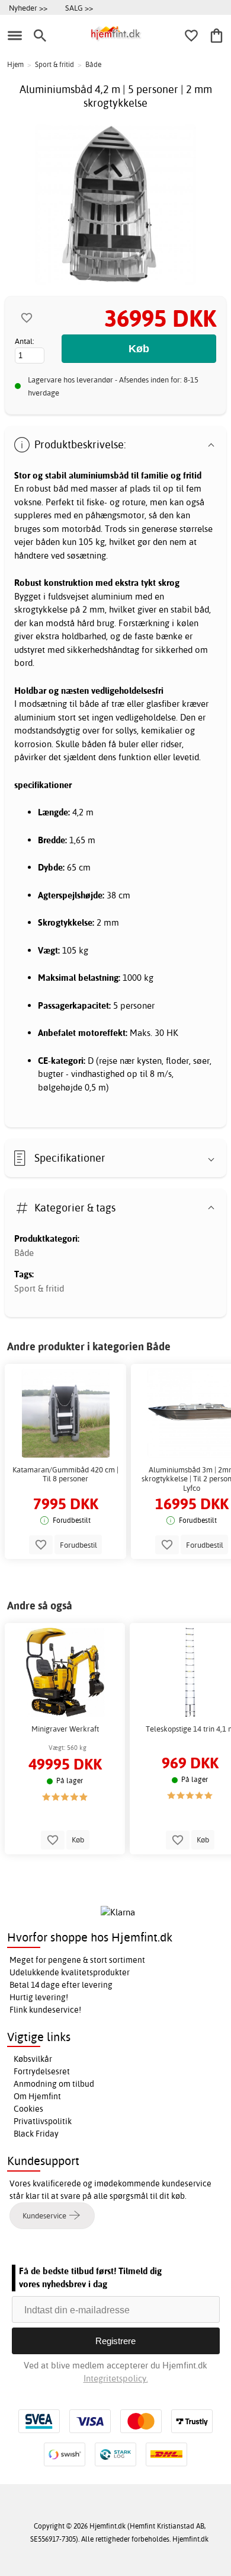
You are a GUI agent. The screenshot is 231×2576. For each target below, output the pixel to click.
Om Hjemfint (37, 2096)
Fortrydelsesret (42, 2071)
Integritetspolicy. (116, 2378)
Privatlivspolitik (43, 2121)
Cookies (28, 2109)
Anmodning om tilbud (54, 2084)
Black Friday (36, 2134)
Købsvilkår (33, 2059)
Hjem (15, 64)
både (89, 704)
